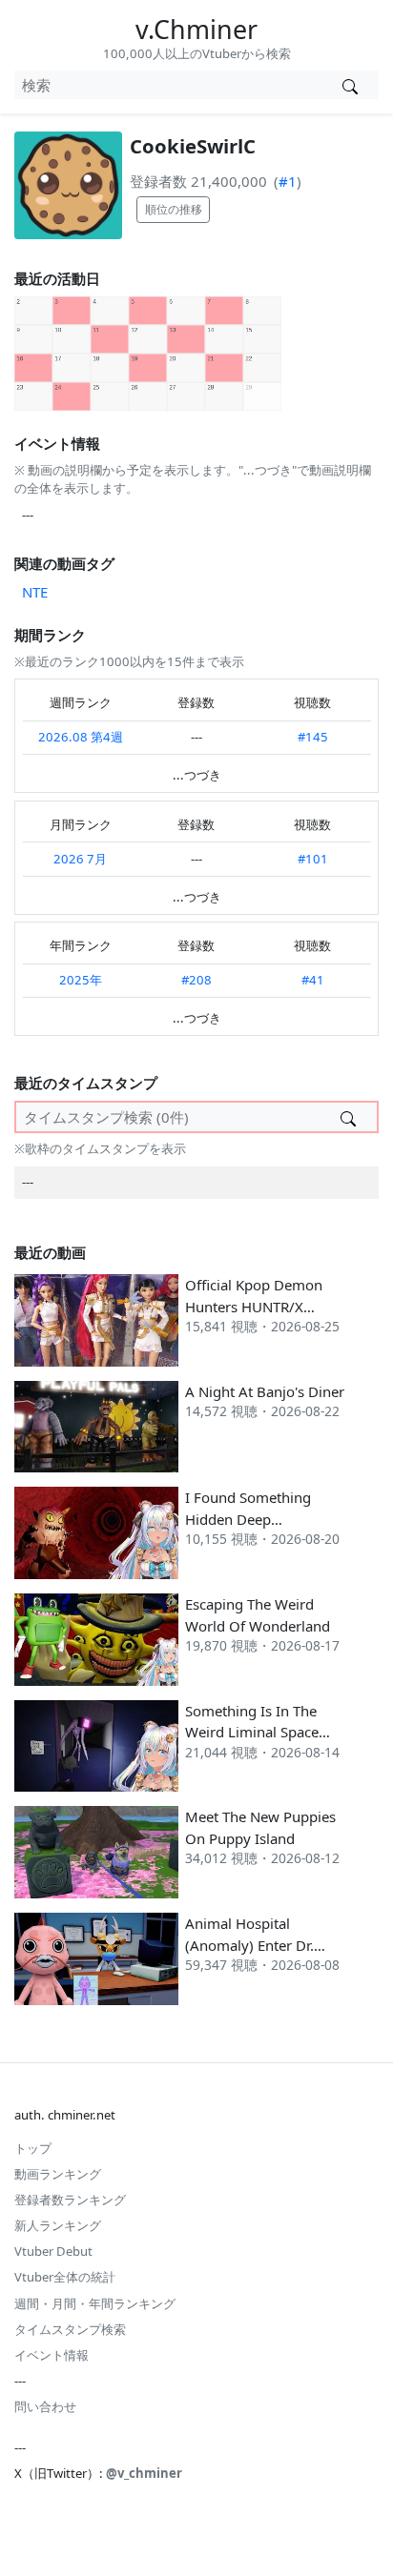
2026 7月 (80, 859)
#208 (196, 980)
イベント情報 (52, 2355)
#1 (288, 181)
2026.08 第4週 (81, 737)
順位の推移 (174, 209)
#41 (313, 980)
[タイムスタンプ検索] (348, 1117)
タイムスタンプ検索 (70, 2329)
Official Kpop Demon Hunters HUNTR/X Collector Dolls (254, 1306)
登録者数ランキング (70, 2200)
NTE (35, 592)
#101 (313, 859)
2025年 (81, 980)
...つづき (197, 775)
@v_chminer (144, 2473)
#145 (313, 737)
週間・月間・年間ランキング (95, 2303)
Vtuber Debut (53, 2251)
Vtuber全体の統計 (65, 2277)
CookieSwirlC (193, 146)
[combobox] (167, 85)
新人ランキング (58, 2225)
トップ (33, 2148)
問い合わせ (45, 2406)
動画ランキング (58, 2174)
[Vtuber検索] (350, 85)
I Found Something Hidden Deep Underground (248, 1519)
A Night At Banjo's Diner (265, 1391)
